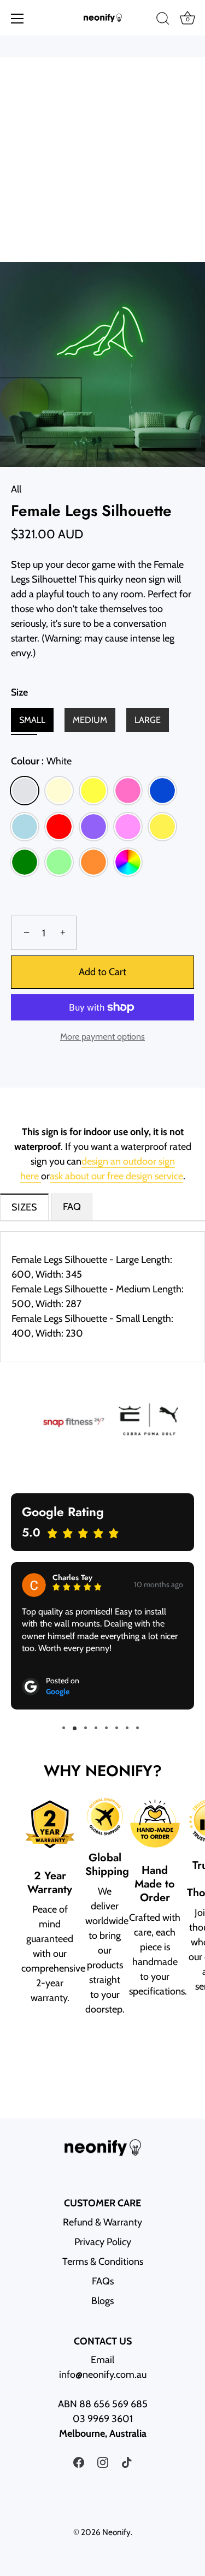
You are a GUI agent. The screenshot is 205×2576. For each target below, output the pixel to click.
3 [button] (86, 1728)
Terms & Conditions (103, 2262)
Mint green (59, 862)
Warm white (59, 791)
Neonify (116, 2532)
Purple (93, 827)
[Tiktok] (127, 2461)
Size (19, 693)
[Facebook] (79, 2461)
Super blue (162, 791)
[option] (65, 1422)
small (32, 720)
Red (59, 827)
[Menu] (17, 19)
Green (25, 862)
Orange (93, 862)
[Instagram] (103, 2461)
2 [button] (74, 1728)
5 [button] (106, 1728)
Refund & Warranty (102, 2222)
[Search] (163, 20)
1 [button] (64, 1728)
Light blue (25, 827)
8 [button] (137, 1728)
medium (90, 720)
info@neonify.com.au (103, 2375)
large (148, 720)
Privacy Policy (103, 2242)
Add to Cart (102, 972)
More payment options (102, 1036)
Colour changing (128, 862)
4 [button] (96, 1728)
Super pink (128, 791)
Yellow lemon (162, 827)
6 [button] (117, 1728)
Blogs (102, 2301)
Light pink (128, 827)
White (25, 791)
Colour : (41, 761)
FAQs (103, 2281)
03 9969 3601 (103, 2419)
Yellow (93, 791)
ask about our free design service (116, 1176)
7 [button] (127, 1728)
